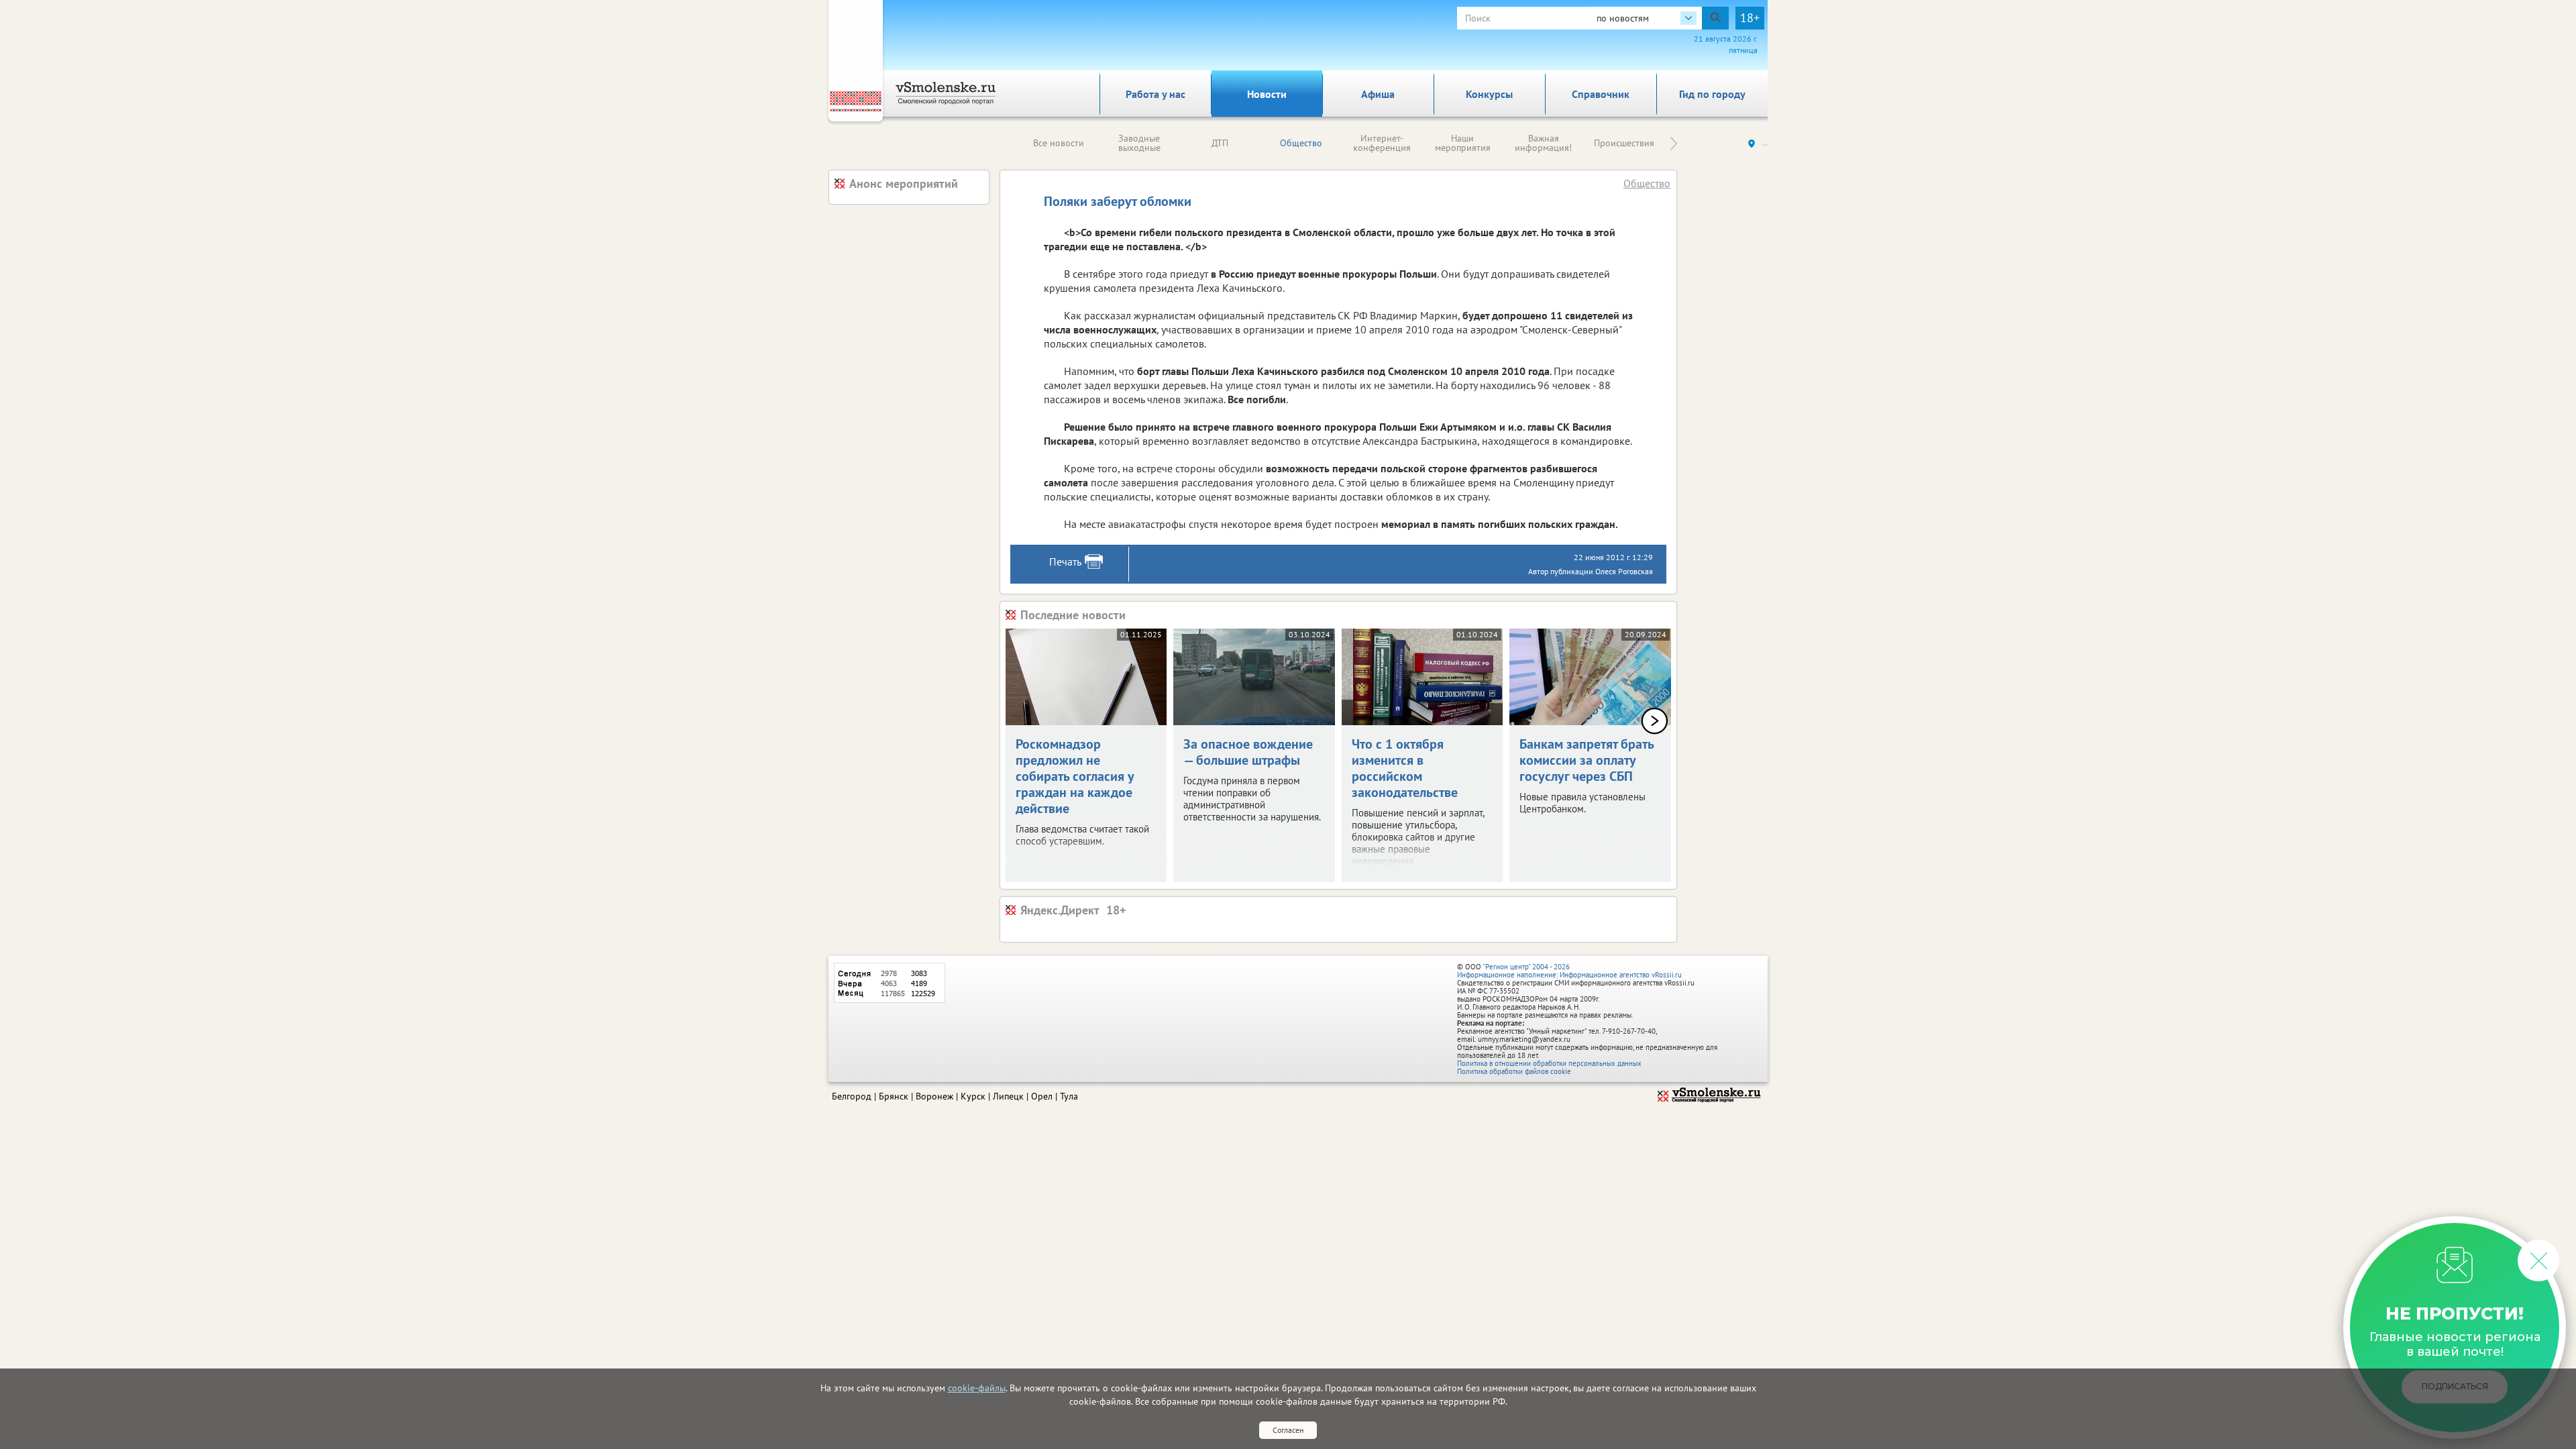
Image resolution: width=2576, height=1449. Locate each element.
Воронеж (934, 1096)
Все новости (1059, 143)
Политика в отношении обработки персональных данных (1549, 1063)
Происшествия (1624, 143)
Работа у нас (1156, 94)
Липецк (1008, 1096)
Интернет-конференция (1382, 143)
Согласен (1288, 1430)
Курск (973, 1096)
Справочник (1601, 94)
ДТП (1220, 143)
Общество (1301, 143)
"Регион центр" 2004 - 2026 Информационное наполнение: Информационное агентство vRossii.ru (1569, 971)
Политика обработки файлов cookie (1514, 1071)
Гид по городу (1712, 94)
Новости (1267, 94)
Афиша (1378, 94)
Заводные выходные (1139, 143)
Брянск (894, 1096)
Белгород (852, 1096)
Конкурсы (1489, 94)
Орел (1042, 1096)
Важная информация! (1543, 143)
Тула (1069, 1096)
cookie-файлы (977, 1388)
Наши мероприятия (1463, 143)
